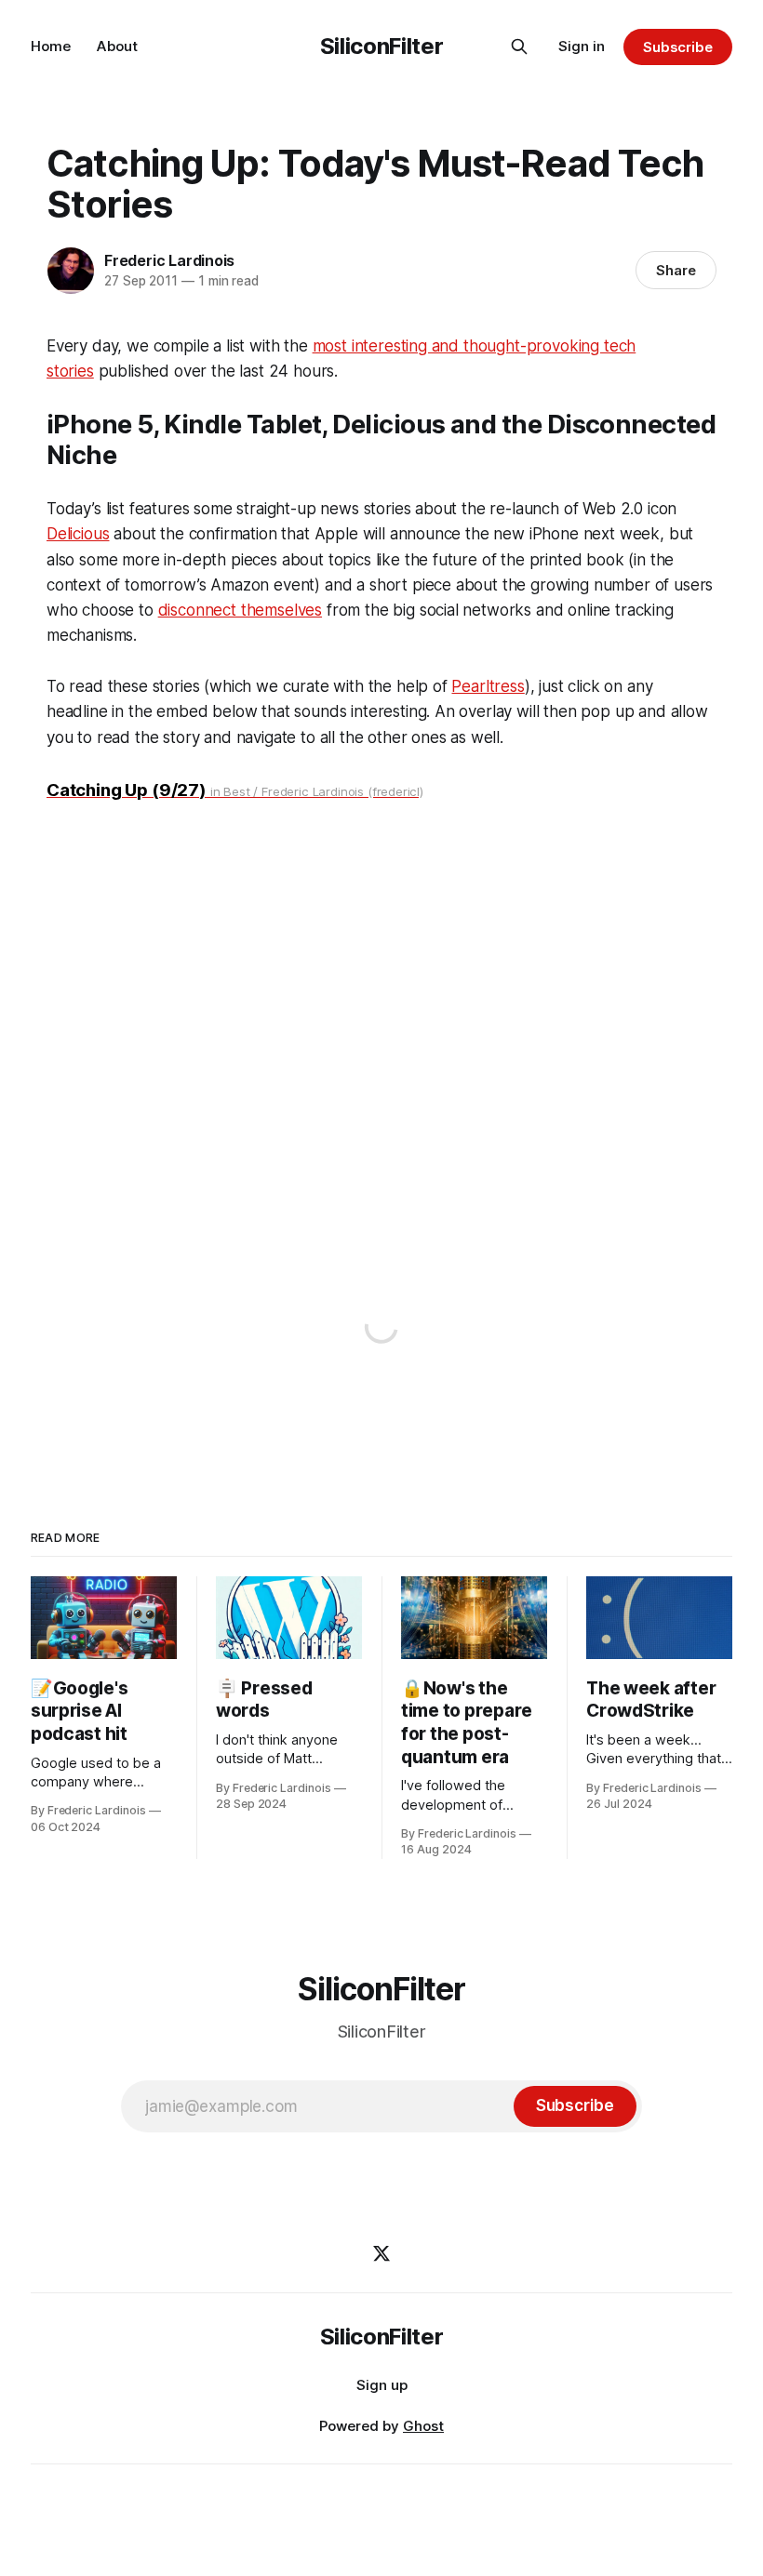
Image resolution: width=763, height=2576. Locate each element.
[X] (381, 2253)
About (117, 46)
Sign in (582, 46)
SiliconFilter (381, 46)
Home (51, 46)
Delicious (78, 534)
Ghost (423, 2426)
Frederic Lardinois (169, 260)
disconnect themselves (240, 610)
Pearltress (488, 686)
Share (676, 270)
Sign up (382, 2385)
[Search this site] (519, 46)
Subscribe (678, 47)
